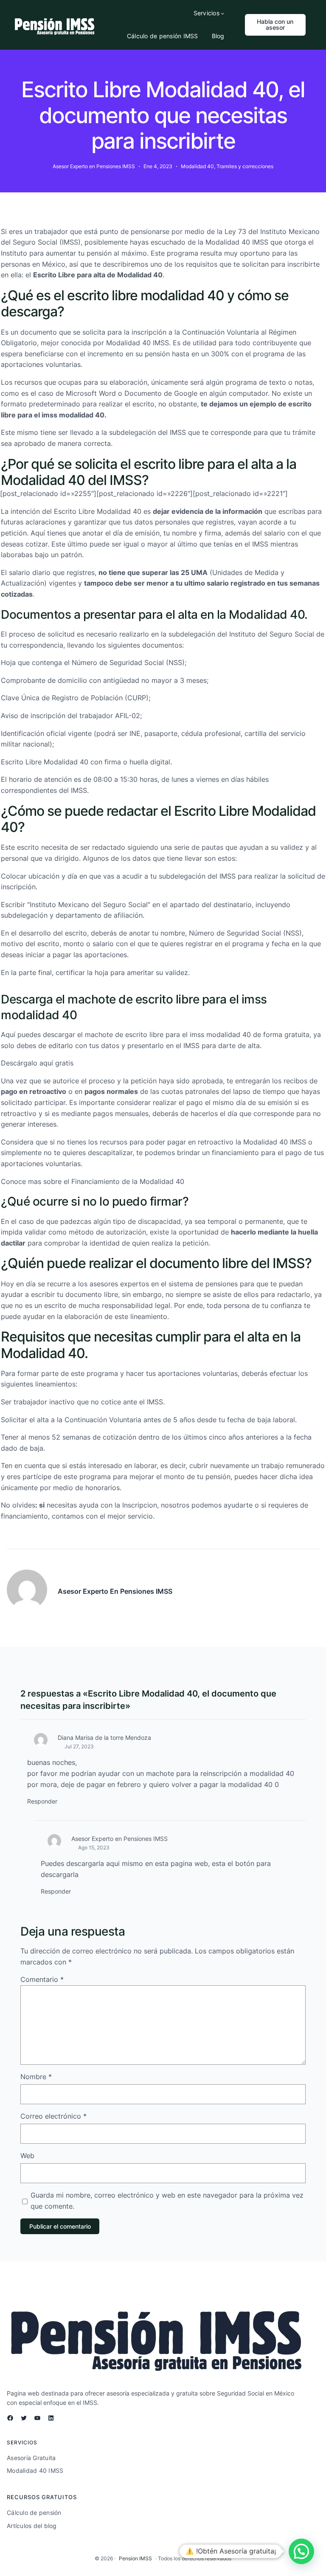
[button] (301, 2551)
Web (27, 2156)
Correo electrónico (53, 2116)
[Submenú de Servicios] (222, 13)
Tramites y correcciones (245, 166)
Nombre (36, 2077)
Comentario (42, 1979)
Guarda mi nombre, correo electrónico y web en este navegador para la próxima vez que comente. (167, 2201)
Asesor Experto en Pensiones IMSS (119, 1839)
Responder (42, 1801)
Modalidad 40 (197, 166)
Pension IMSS (135, 2558)
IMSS (70, 242)
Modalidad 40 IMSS (237, 242)
